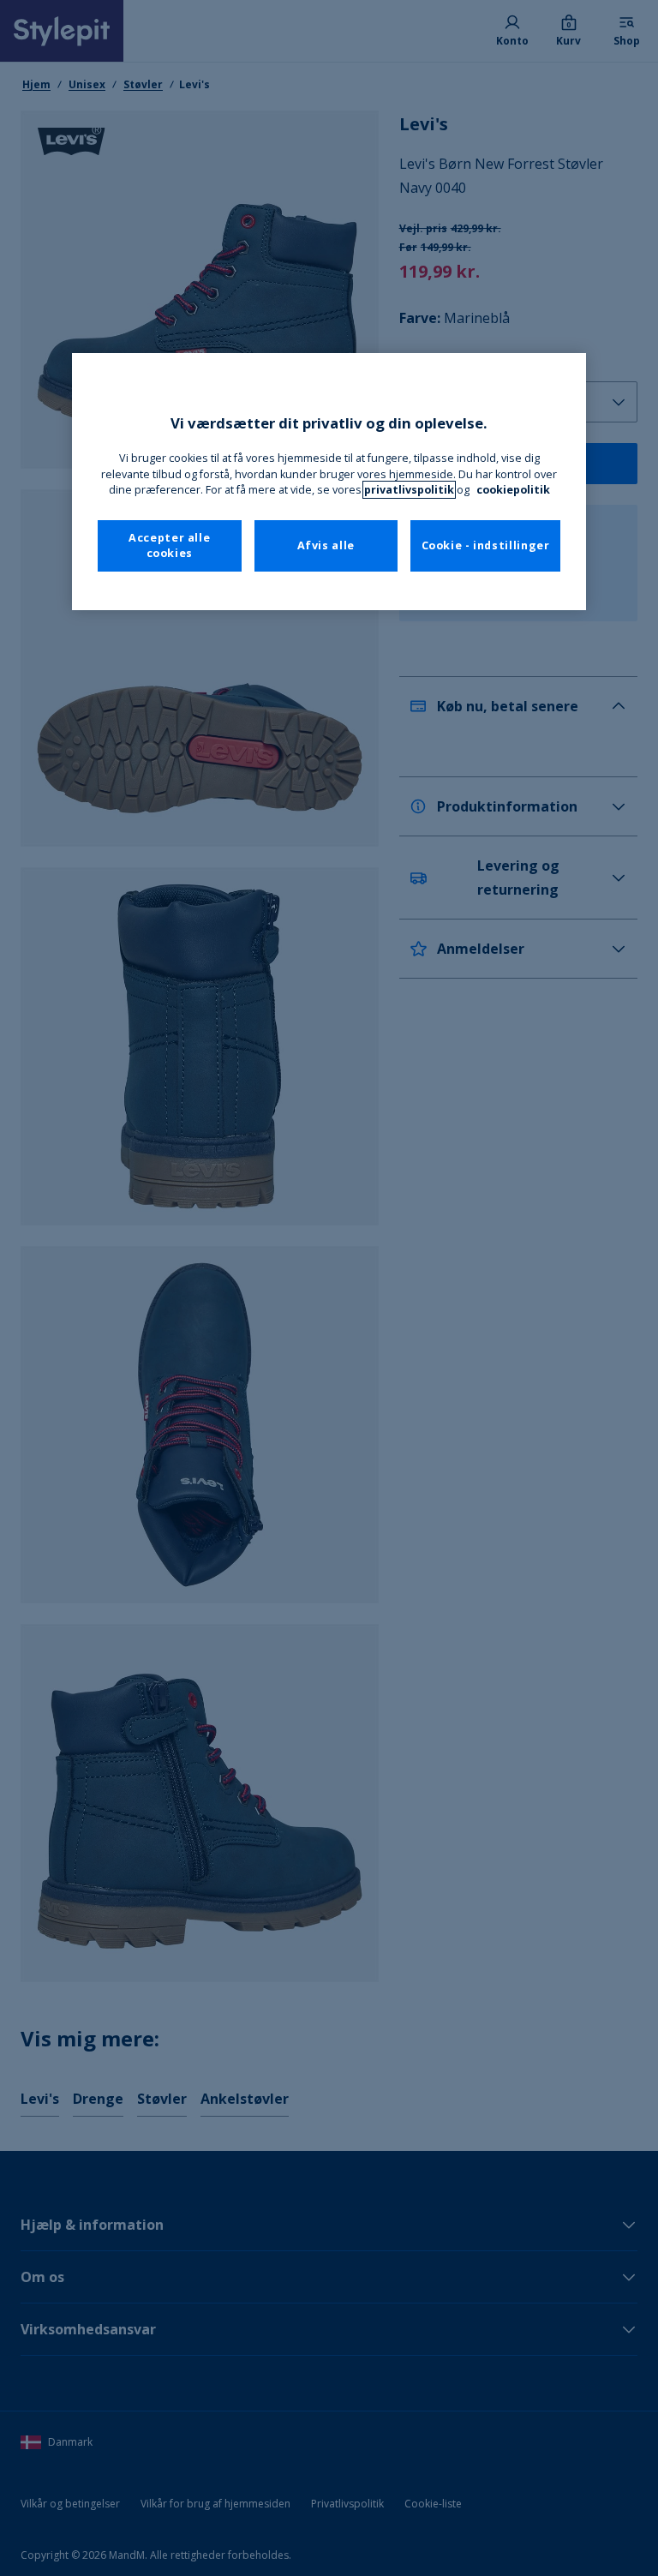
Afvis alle (326, 545)
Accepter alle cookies (169, 545)
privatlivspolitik (409, 490)
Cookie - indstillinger (486, 545)
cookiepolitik (513, 490)
